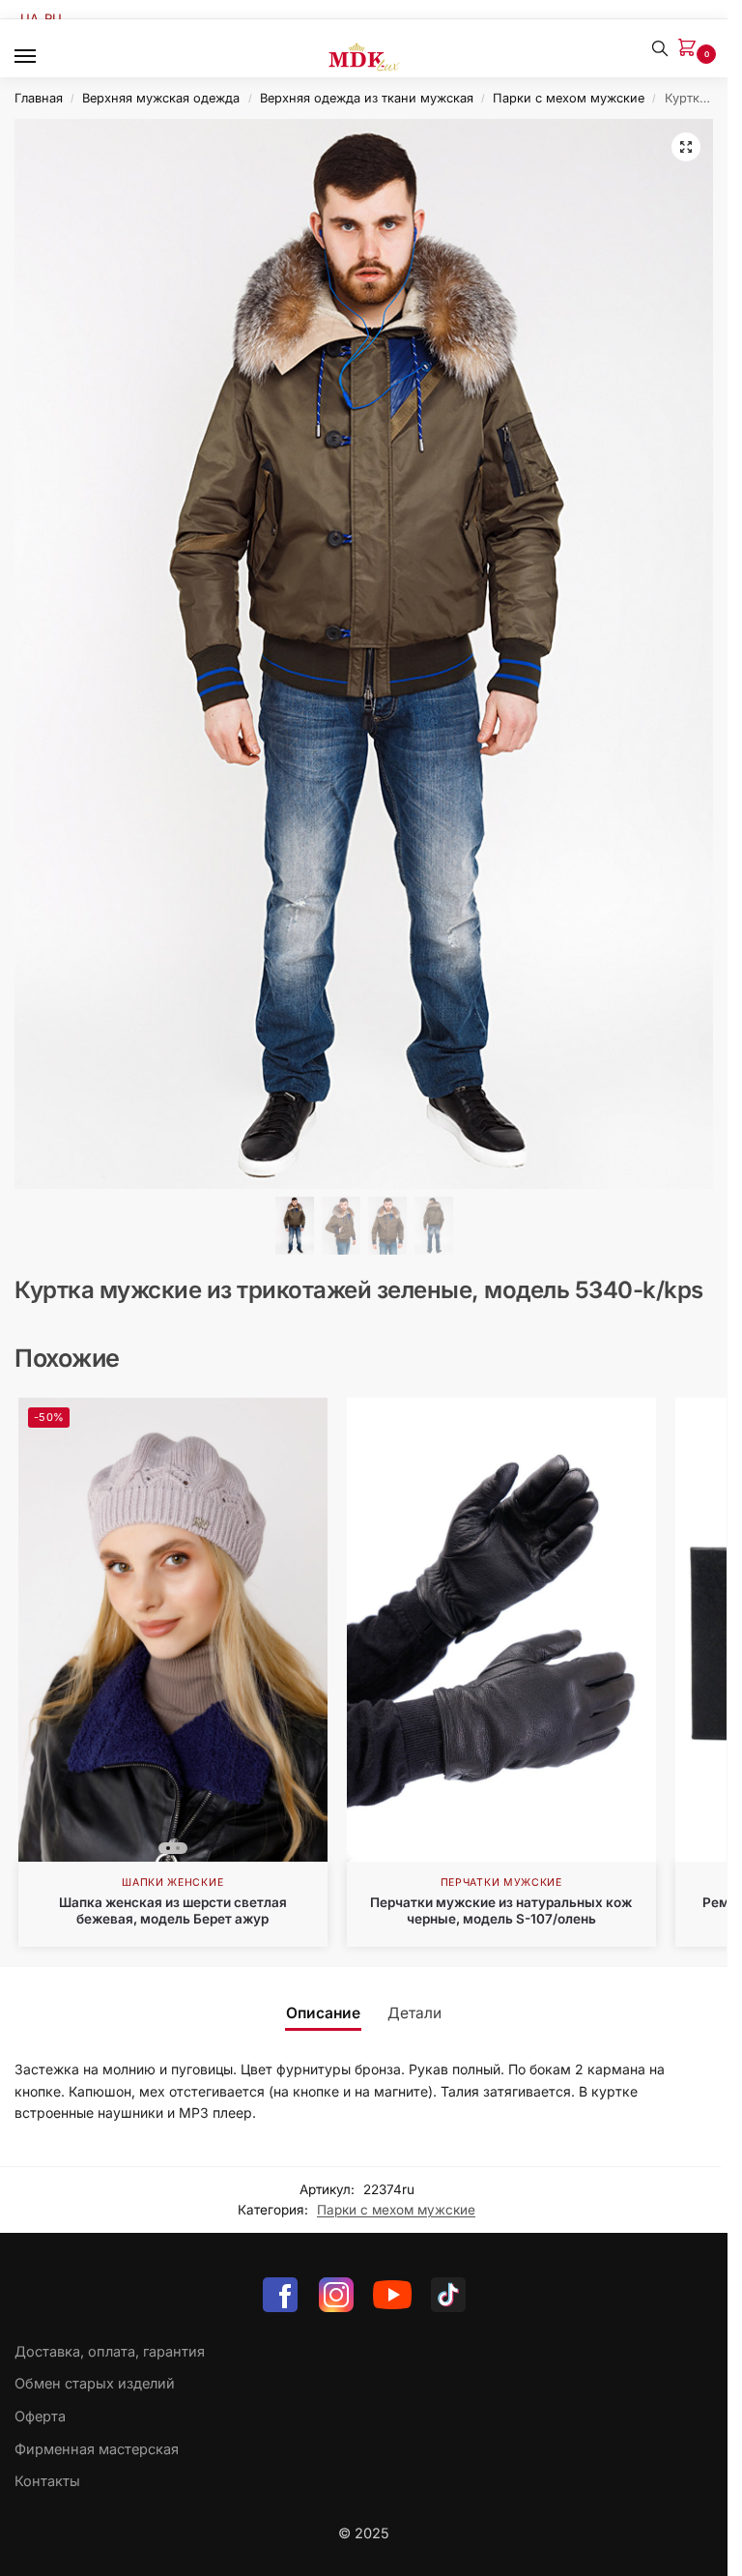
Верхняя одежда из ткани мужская (367, 98)
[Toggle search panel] (660, 48)
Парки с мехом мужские (569, 98)
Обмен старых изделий (95, 2384)
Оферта (40, 2417)
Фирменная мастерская (97, 2449)
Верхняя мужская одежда (161, 98)
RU (53, 18)
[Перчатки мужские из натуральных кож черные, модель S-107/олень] (501, 1630)
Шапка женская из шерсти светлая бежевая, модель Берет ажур (173, 1911)
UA (29, 18)
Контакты (47, 2481)
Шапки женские (172, 1882)
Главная (39, 98)
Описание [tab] (323, 2013)
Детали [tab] (414, 2013)
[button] (691, 49)
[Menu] (43, 57)
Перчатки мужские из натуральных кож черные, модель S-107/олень (501, 1911)
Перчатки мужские (501, 1882)
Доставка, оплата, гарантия (110, 2352)
